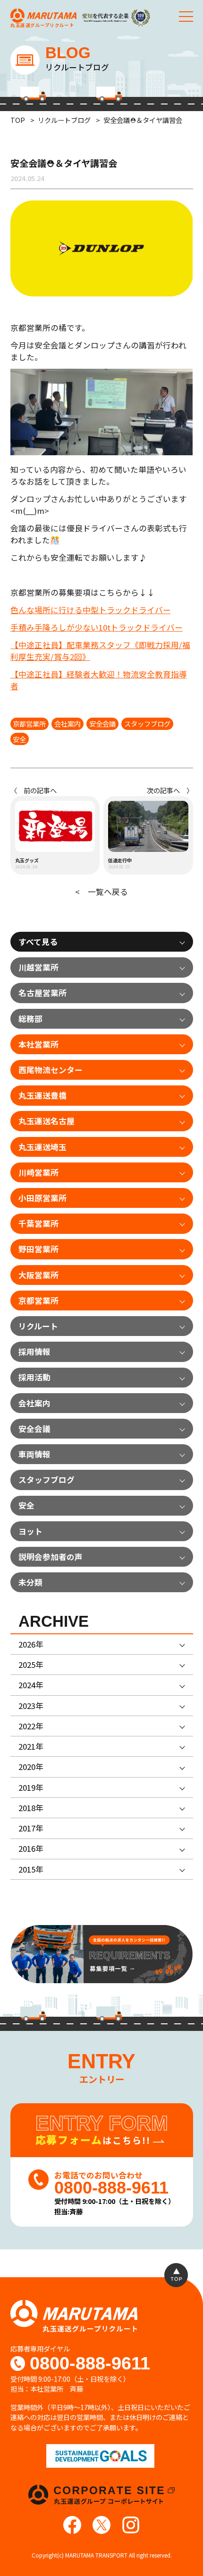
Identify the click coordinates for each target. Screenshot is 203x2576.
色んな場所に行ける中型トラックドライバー (91, 610)
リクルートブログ (64, 120)
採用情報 (34, 1352)
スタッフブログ (147, 724)
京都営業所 (29, 724)
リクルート (38, 1326)
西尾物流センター (51, 1070)
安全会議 (102, 724)
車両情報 (34, 1454)
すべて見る (38, 942)
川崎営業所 (38, 1172)
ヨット (30, 1531)
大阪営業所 (38, 1275)
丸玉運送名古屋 (47, 1121)
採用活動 (34, 1377)
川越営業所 (38, 967)
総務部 (30, 1019)
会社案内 (68, 724)
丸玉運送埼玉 (42, 1147)
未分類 (30, 1582)
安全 (19, 739)
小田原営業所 (42, 1198)
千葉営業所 (38, 1223)
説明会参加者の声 (51, 1557)
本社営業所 (38, 1044)
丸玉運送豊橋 (42, 1095)
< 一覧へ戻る (101, 892)
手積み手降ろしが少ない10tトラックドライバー (97, 627)
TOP (18, 120)
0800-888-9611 (90, 2364)
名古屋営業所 (42, 993)
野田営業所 (38, 1249)
